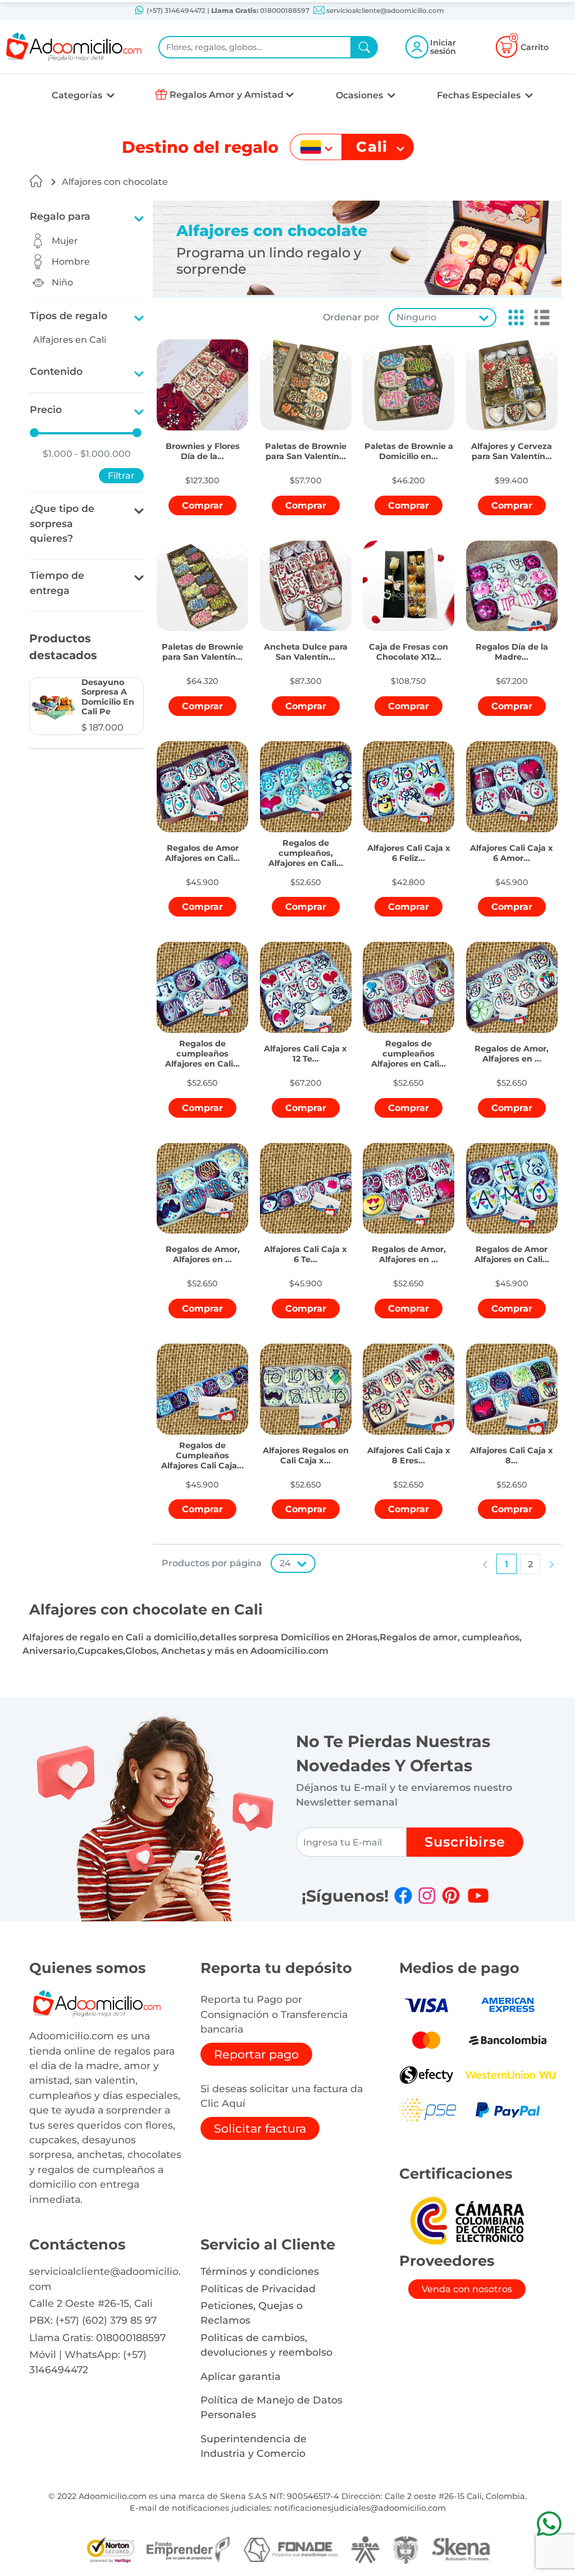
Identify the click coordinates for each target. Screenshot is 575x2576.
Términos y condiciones (260, 2271)
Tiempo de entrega (57, 582)
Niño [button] (62, 282)
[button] (86, 706)
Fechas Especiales (480, 95)
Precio (46, 409)
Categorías (78, 95)
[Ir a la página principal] (36, 181)
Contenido (56, 371)
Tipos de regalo (69, 316)
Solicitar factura (260, 2128)
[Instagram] (427, 1895)
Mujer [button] (65, 241)
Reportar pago (256, 2054)
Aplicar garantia (241, 2376)
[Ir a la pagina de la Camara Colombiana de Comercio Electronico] (467, 2220)
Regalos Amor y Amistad (227, 95)
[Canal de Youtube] (478, 1895)
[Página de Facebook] (403, 1895)
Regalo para (60, 216)
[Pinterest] (451, 1895)
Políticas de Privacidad (258, 2289)
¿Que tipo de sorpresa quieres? (62, 523)
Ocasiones (360, 95)
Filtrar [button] (121, 476)
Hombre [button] (71, 262)
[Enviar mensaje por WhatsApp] (549, 2523)
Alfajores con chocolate (115, 182)
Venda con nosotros (467, 2289)
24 (285, 1563)
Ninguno (416, 317)
